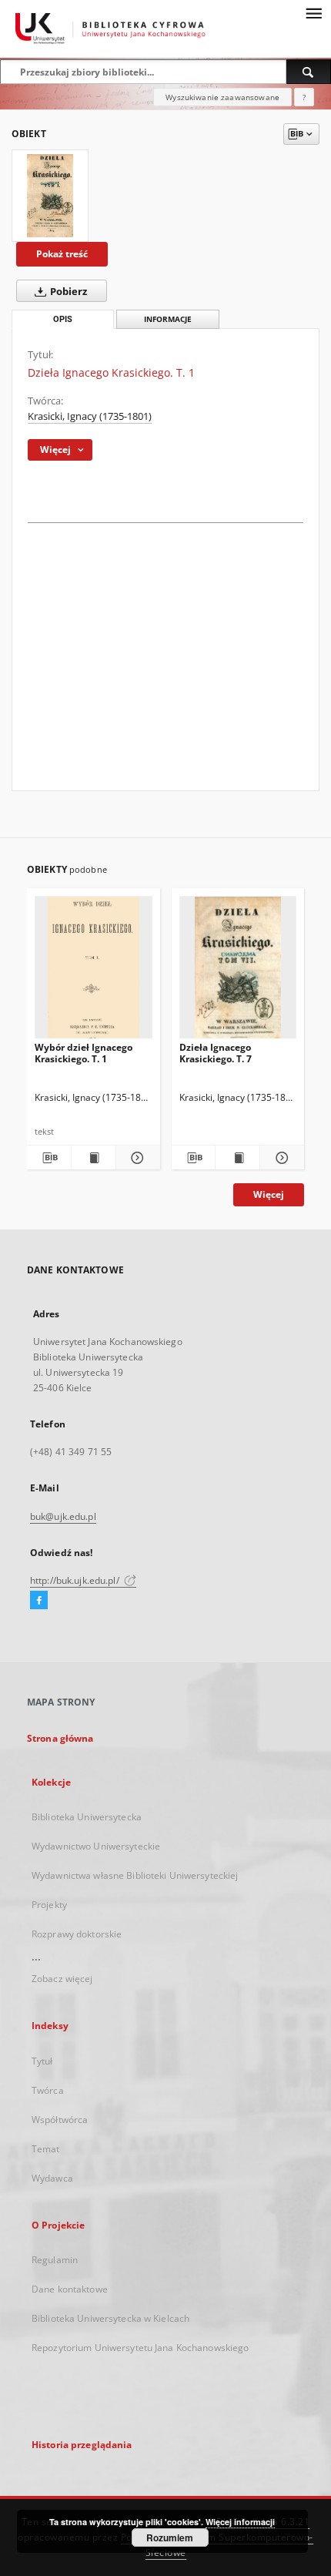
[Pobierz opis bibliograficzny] (49, 1158)
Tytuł (42, 2061)
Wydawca (52, 2178)
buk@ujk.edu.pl (63, 1516)
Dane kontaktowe (70, 2289)
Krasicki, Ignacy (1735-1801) (90, 416)
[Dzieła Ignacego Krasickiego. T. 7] (238, 972)
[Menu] (313, 12)
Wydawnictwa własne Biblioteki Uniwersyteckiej (135, 1875)
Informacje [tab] (168, 319)
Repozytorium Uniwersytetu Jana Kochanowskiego (140, 2348)
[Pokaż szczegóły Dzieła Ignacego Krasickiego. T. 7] (280, 1158)
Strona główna (60, 1738)
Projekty (49, 1905)
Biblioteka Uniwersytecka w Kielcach (110, 2318)
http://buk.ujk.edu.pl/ (76, 1580)
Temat (46, 2149)
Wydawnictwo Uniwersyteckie (96, 1846)
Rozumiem (170, 2537)
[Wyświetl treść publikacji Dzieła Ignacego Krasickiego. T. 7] (237, 1158)
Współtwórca (60, 2120)
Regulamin (55, 2260)
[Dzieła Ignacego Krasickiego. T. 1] (50, 196)
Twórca (48, 2090)
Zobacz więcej (62, 1979)
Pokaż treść (62, 254)
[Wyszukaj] (309, 72)
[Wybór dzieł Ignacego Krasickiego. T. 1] (94, 972)
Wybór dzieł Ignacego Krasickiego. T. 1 (84, 1053)
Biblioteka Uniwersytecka (87, 1817)
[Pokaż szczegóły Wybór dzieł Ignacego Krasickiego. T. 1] (136, 1158)
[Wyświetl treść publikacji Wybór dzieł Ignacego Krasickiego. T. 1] (94, 1158)
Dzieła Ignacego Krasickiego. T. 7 (216, 1053)
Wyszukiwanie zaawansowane (222, 97)
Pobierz (67, 292)
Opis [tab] (63, 319)
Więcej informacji (240, 2522)
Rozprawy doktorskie (77, 1934)
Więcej (269, 1194)
